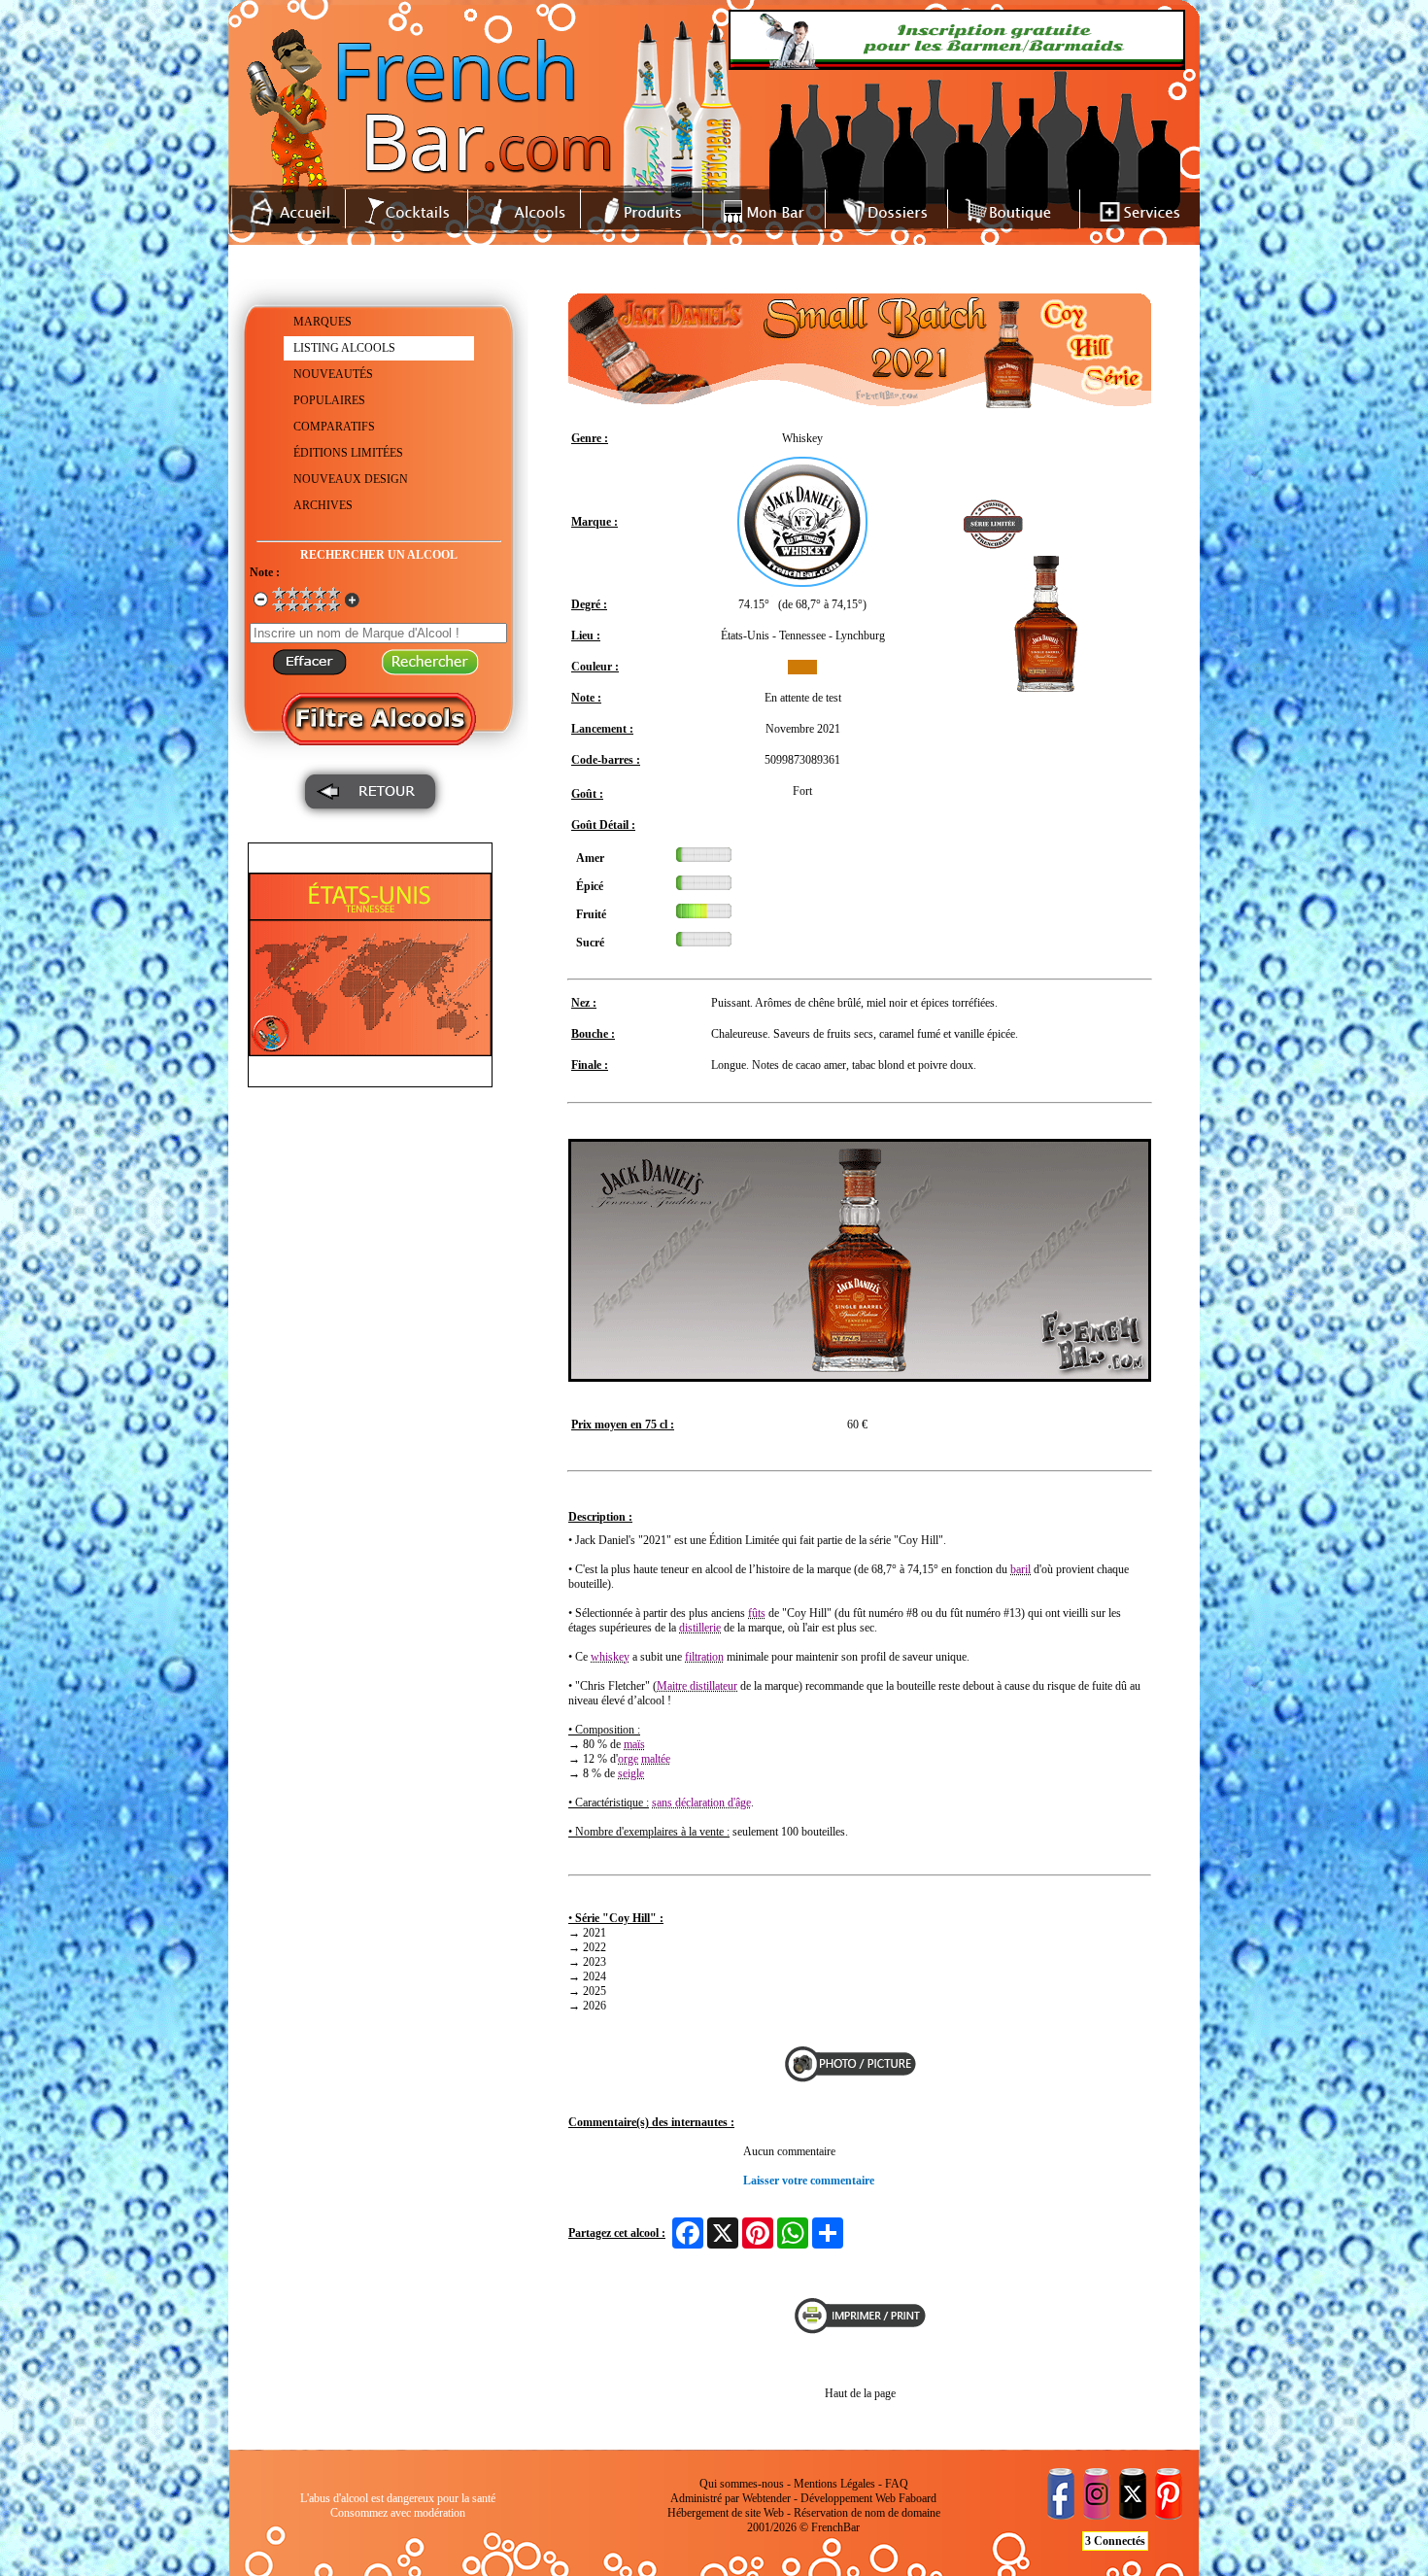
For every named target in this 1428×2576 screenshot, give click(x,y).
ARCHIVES (323, 505)
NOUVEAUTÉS (333, 374)
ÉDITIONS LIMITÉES (348, 453)
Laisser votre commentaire (809, 2181)
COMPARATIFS (334, 427)
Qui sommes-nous (742, 2484)
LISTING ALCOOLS (344, 348)
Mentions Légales (834, 2484)
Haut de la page (860, 2393)
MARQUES (323, 322)
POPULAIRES (329, 400)
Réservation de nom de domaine (867, 2513)
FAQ (897, 2484)
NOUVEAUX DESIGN (351, 479)
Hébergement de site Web (726, 2513)
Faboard (918, 2498)
